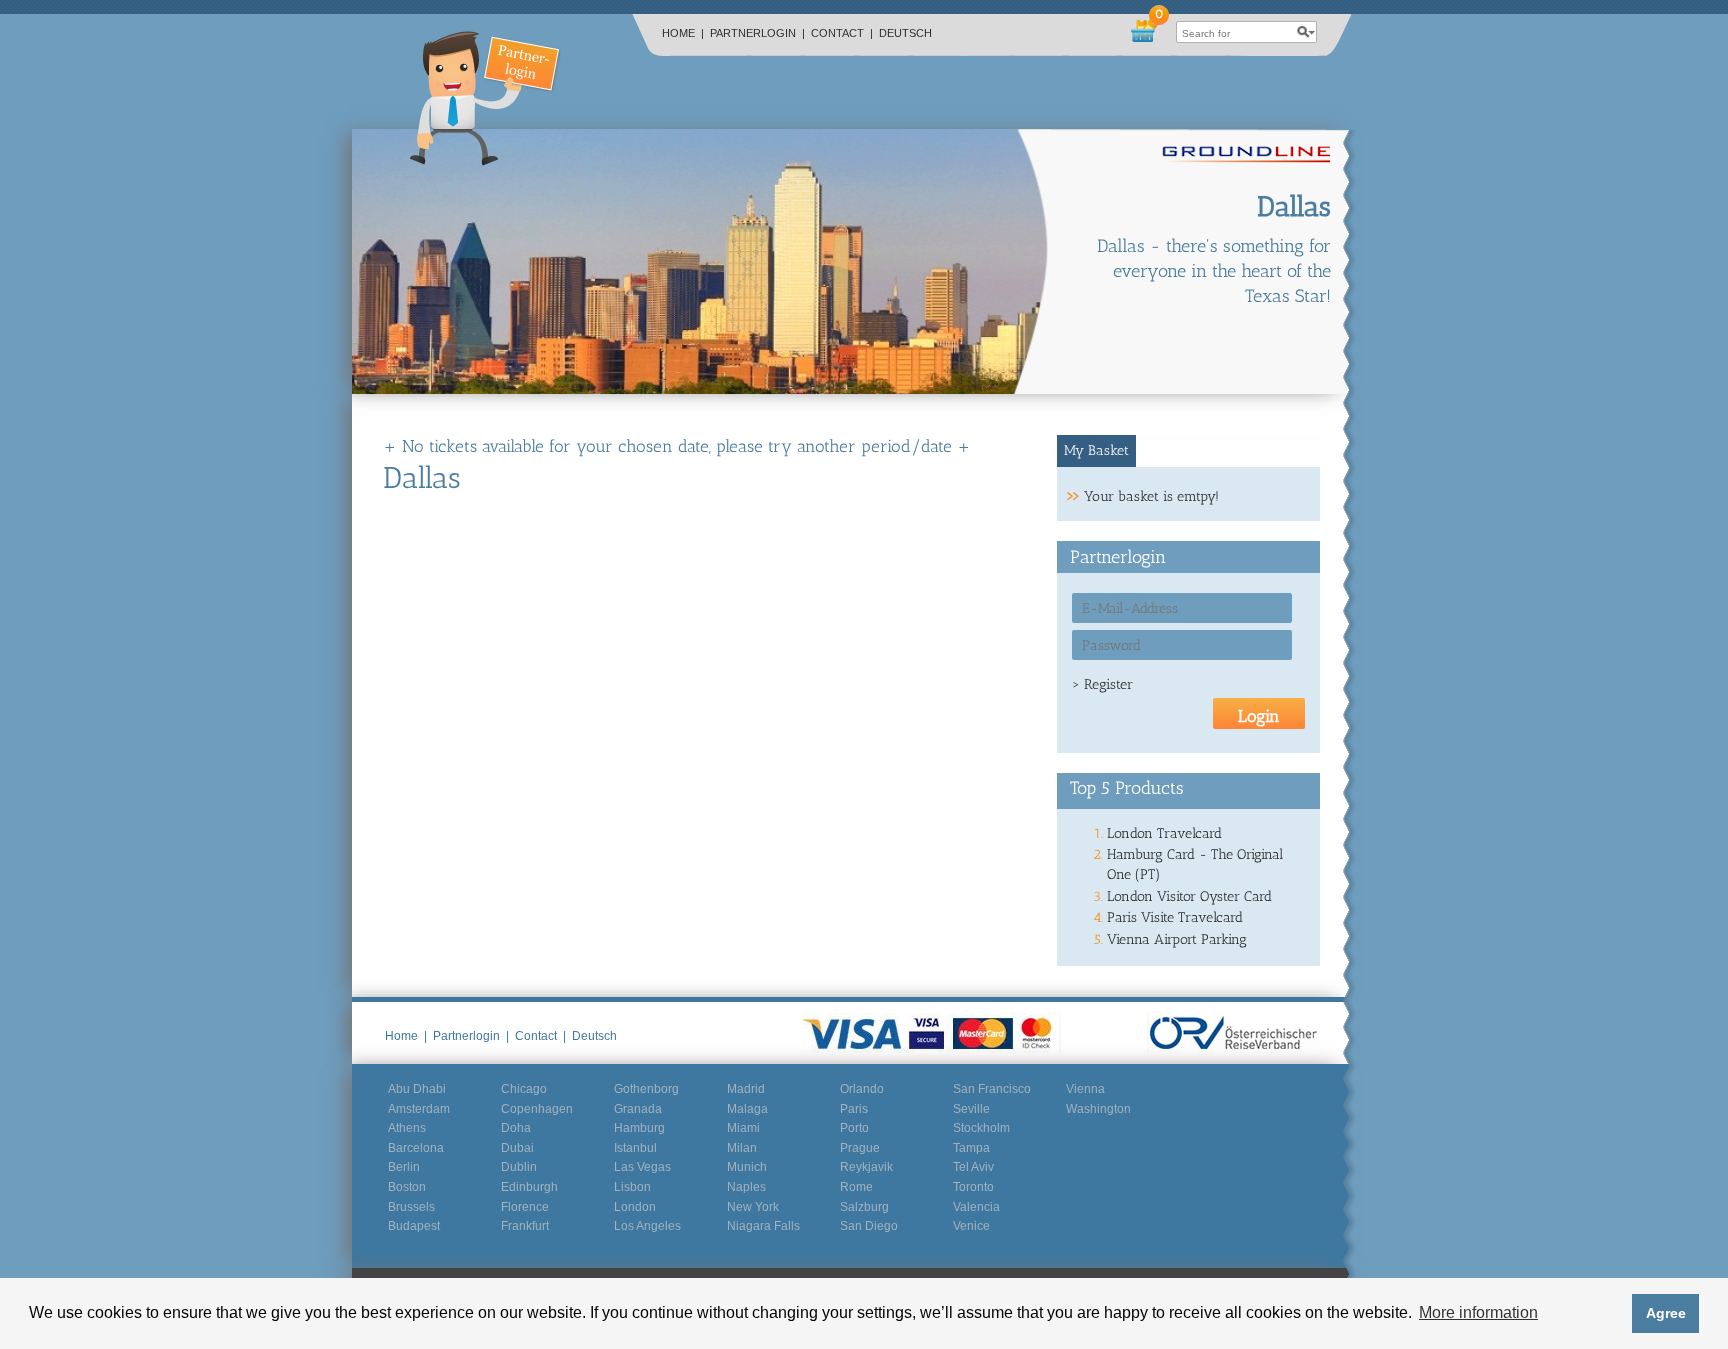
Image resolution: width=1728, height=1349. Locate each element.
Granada (638, 1109)
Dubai (517, 1148)
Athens (407, 1128)
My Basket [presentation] (1096, 450)
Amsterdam (419, 1109)
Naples (746, 1187)
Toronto (973, 1187)
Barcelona (416, 1148)
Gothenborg (646, 1089)
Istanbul (635, 1148)
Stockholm (981, 1128)
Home (683, 33)
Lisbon (632, 1187)
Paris (854, 1109)
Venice (971, 1226)
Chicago (524, 1089)
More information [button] (1478, 1312)
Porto (854, 1128)
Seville (971, 1109)
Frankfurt (525, 1226)
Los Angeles (647, 1226)
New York (753, 1207)
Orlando (862, 1089)
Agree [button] (1666, 1313)
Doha (516, 1128)
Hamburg (639, 1128)
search (1306, 32)
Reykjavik (866, 1167)
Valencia (976, 1207)
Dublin (519, 1167)
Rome (856, 1187)
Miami (743, 1128)
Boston (407, 1187)
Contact (842, 33)
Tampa (971, 1148)
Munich (747, 1167)
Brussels (411, 1207)
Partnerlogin (757, 33)
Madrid (746, 1089)
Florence (525, 1207)
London (635, 1207)
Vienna (1085, 1089)
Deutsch (905, 33)
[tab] (1097, 451)
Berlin (404, 1167)
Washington (1098, 1109)
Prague (860, 1148)
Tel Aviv (973, 1167)
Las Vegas (642, 1167)
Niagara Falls (763, 1226)
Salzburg (864, 1207)
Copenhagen (537, 1109)
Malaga (747, 1109)
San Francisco (992, 1089)
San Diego (869, 1226)
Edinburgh (529, 1187)
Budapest (414, 1226)
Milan (742, 1148)
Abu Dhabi (417, 1089)
